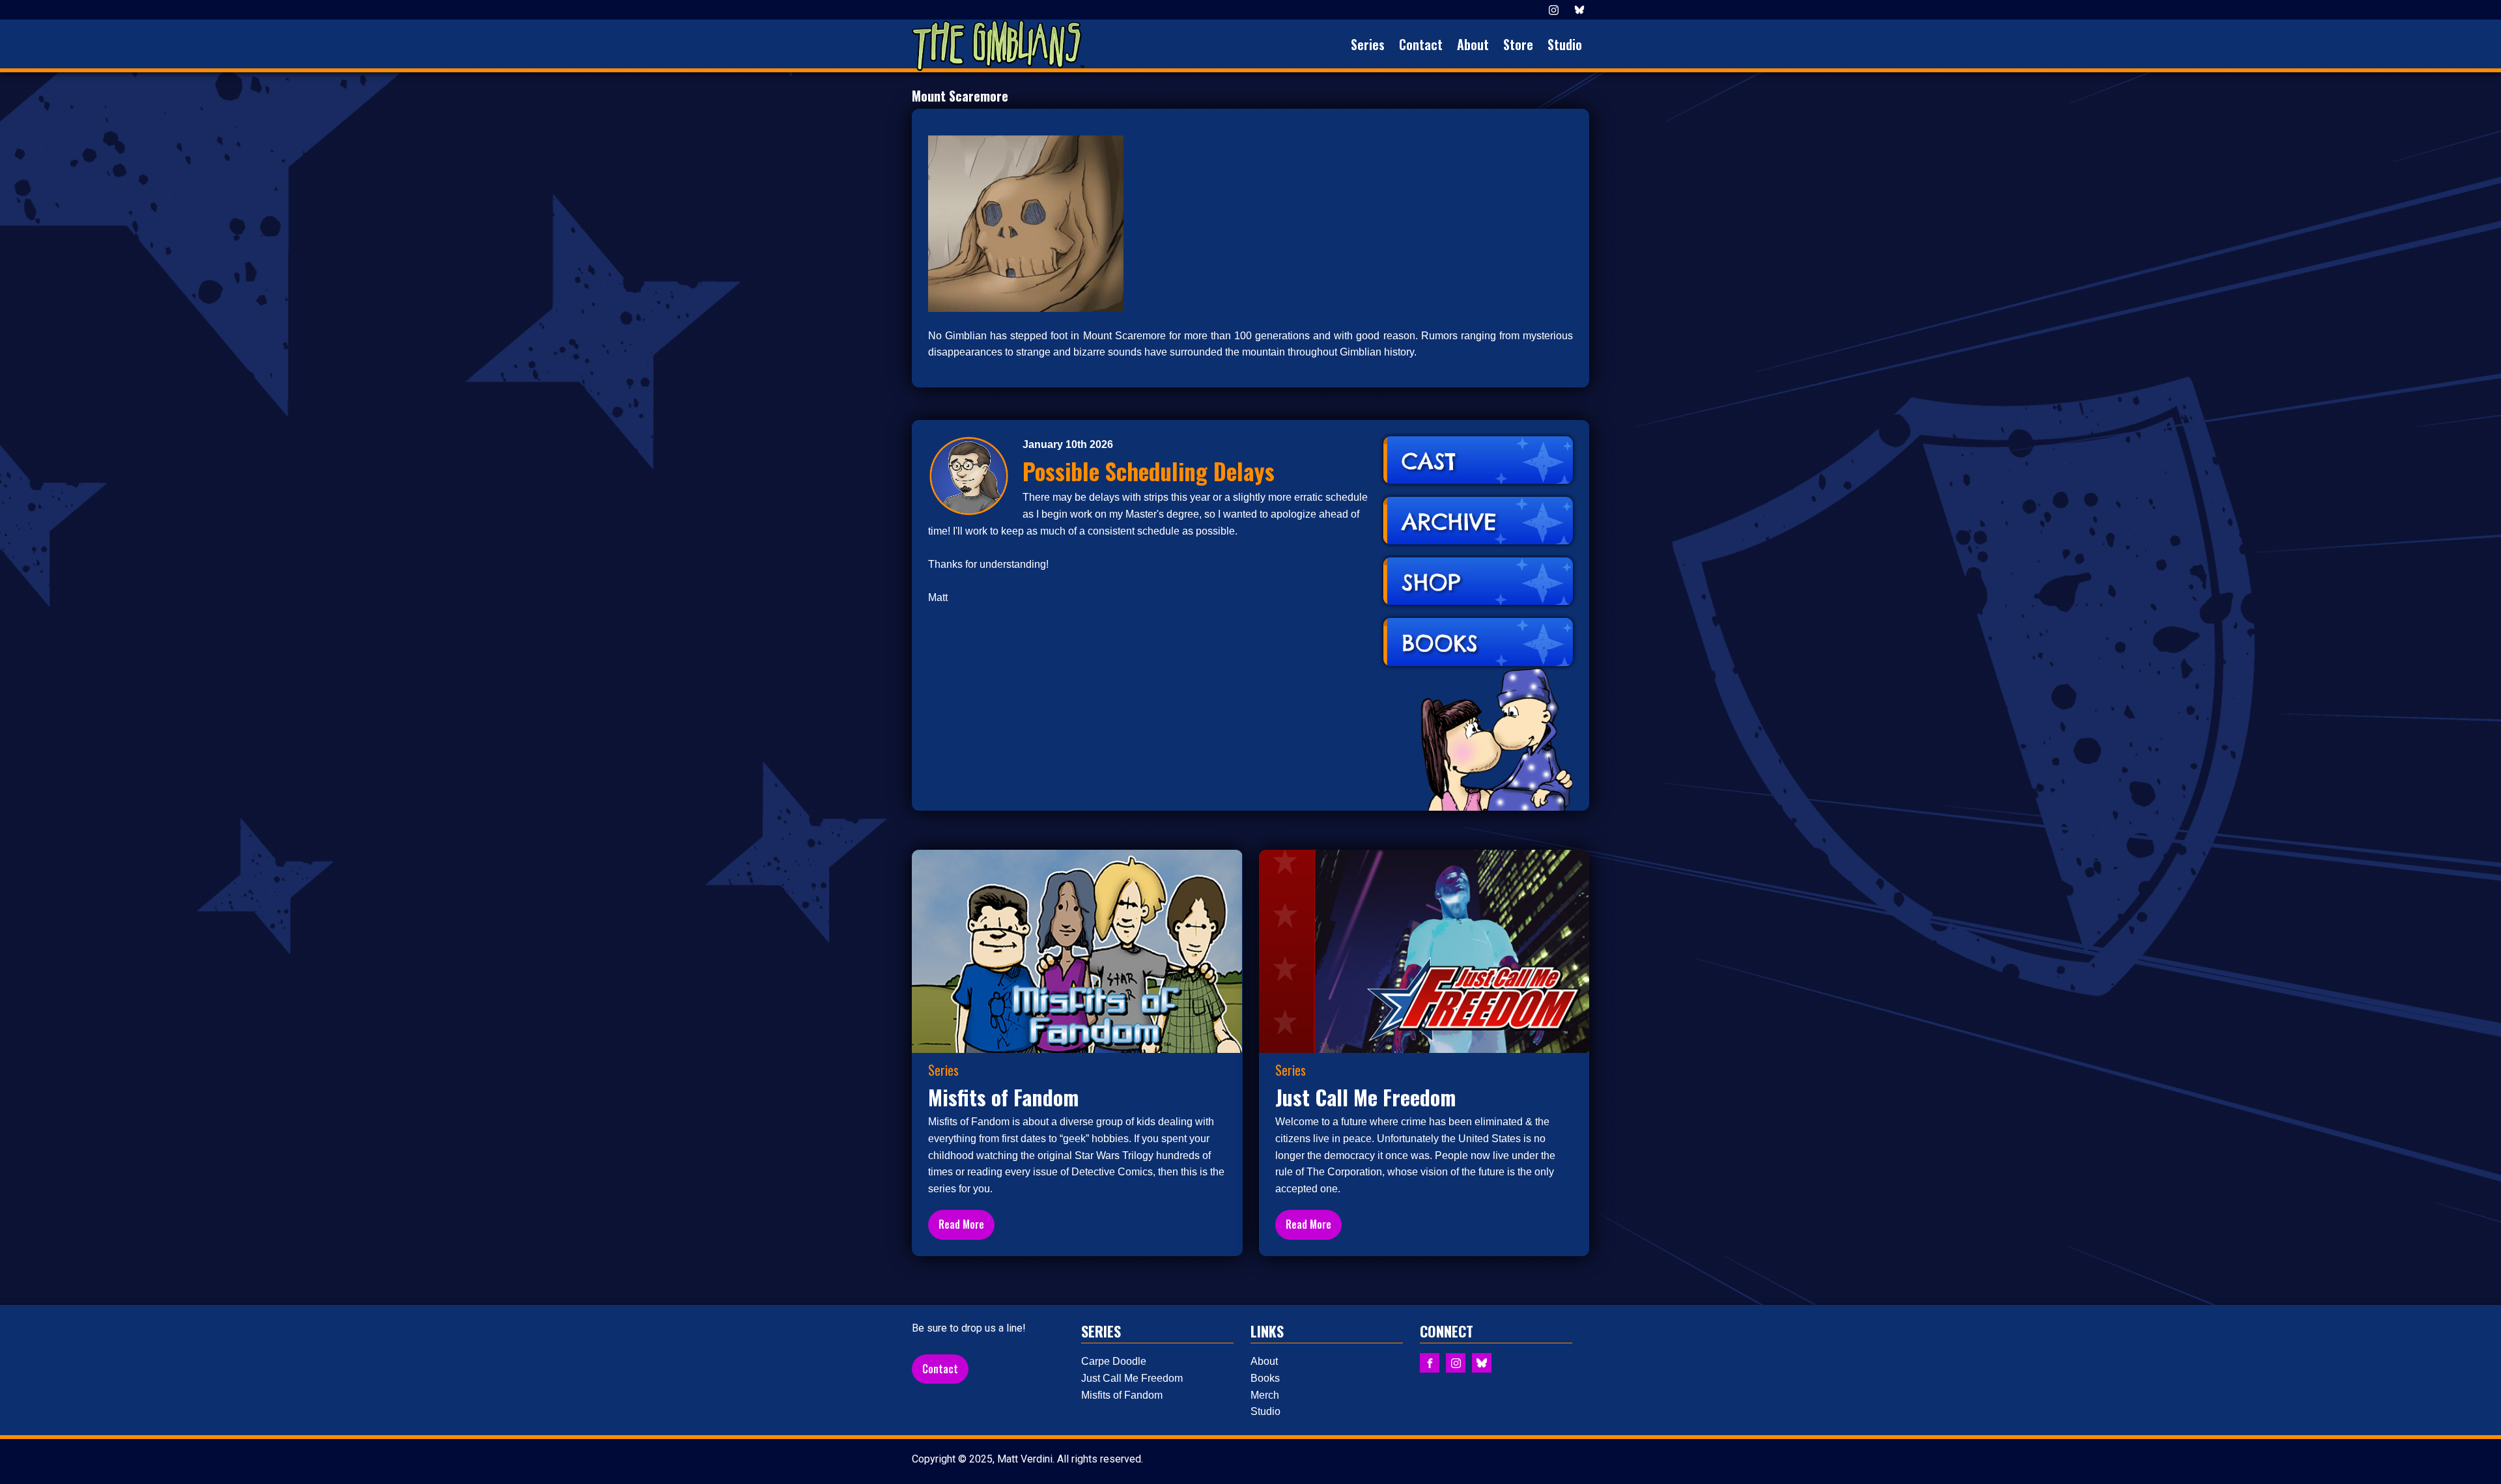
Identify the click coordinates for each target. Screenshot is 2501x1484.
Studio (1565, 44)
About (1473, 44)
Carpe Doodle (1114, 1361)
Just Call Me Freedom (1132, 1378)
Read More (961, 1224)
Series (1368, 44)
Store (1518, 44)
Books (1265, 1378)
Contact (1421, 44)
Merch (1265, 1395)
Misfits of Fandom (1122, 1395)
